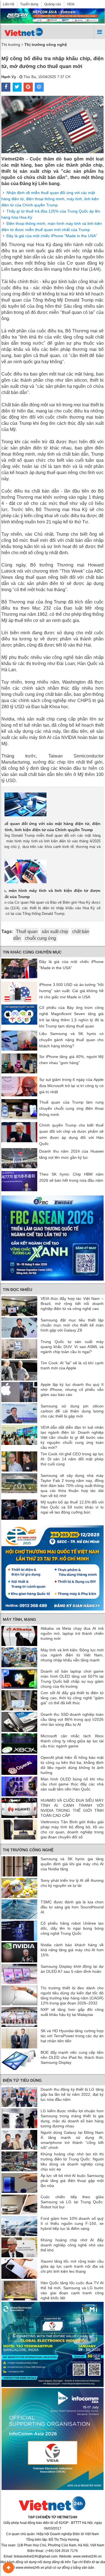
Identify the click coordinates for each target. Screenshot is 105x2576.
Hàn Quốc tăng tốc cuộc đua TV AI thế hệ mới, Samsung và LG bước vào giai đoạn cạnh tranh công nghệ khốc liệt (72, 2290)
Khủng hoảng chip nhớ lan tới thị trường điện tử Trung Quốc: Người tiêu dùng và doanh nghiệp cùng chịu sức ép (72, 2162)
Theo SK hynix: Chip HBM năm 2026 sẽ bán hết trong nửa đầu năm (71, 1177)
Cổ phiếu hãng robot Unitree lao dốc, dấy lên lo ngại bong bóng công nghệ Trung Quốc (72, 1928)
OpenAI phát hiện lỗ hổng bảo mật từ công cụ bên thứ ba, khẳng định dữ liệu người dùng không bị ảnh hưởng (72, 1765)
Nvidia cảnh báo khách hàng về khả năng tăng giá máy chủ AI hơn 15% (72, 1950)
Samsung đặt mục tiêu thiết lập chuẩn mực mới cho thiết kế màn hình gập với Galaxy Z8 (72, 1325)
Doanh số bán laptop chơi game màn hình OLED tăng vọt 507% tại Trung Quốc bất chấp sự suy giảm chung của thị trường (72, 1679)
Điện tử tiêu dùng (22, 2080)
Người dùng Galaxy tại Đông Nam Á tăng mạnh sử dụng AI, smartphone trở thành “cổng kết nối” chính (72, 2140)
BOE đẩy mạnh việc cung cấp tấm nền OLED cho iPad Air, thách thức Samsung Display (72, 2057)
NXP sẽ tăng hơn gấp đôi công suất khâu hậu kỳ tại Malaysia (72, 2012)
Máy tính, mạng (19, 1619)
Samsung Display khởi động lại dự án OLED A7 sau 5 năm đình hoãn (72, 1969)
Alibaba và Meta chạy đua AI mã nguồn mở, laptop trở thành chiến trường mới (72, 1633)
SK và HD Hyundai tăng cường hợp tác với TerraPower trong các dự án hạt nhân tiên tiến (72, 2036)
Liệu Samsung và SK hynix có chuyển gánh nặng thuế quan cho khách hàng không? (71, 1040)
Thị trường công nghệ (28, 1850)
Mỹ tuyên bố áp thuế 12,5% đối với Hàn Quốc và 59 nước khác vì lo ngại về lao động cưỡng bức (72, 1507)
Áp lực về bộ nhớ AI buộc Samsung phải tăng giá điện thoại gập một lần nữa (72, 2181)
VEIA (71, 4)
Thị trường (11, 45)
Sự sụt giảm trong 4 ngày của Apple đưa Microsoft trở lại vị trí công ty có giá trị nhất (71, 1086)
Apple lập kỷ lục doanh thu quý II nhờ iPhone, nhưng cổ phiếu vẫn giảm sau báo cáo (72, 1390)
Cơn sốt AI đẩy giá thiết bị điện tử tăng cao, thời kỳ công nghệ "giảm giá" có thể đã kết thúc (72, 1698)
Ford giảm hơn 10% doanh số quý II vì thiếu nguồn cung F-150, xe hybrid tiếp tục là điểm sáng (72, 2223)
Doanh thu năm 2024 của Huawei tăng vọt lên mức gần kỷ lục (71, 1154)
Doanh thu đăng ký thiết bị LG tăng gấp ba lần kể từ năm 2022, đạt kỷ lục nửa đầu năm (72, 2094)
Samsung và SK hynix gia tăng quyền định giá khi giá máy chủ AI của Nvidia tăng (72, 1864)
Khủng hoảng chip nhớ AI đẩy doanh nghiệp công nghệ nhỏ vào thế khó (72, 2245)
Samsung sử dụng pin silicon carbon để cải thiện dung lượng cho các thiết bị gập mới (72, 1411)
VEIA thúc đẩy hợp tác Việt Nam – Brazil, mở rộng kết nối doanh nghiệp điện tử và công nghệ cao (72, 1304)
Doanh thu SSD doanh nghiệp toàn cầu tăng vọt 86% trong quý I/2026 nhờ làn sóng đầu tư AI (72, 1719)
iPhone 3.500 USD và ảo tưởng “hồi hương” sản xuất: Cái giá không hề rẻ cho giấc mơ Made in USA (71, 991)
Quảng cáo (53, 4)
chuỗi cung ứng (40, 938)
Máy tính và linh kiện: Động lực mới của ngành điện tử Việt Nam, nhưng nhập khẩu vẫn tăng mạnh (72, 1655)
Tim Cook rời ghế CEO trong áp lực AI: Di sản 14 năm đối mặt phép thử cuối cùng (72, 1459)
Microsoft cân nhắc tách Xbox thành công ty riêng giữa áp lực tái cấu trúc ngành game (72, 1741)
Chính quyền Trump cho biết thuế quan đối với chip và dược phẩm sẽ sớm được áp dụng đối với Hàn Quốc (71, 1134)
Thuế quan (27, 932)
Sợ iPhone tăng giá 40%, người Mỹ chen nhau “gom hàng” (71, 1060)
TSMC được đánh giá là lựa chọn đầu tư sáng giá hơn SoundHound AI (72, 1907)
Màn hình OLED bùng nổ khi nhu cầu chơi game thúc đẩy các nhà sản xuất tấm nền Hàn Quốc (72, 1784)
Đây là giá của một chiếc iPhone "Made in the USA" (52, 236)
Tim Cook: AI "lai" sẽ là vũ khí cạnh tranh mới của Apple (72, 1365)
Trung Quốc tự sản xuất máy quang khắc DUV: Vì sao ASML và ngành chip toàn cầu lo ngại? (72, 1347)
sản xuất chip (55, 932)
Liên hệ (9, 4)
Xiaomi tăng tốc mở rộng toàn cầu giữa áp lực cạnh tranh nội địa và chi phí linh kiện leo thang (72, 2266)
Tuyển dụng (29, 4)
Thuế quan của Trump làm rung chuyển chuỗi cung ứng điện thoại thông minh (71, 1108)
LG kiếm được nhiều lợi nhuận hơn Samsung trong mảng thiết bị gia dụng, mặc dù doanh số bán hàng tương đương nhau (72, 2118)
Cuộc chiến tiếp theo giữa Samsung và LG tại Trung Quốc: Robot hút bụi (72, 2202)
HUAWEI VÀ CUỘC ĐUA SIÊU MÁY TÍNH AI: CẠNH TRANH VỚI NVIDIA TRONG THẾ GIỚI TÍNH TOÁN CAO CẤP (72, 1808)
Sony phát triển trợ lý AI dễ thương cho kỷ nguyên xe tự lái (72, 1883)
